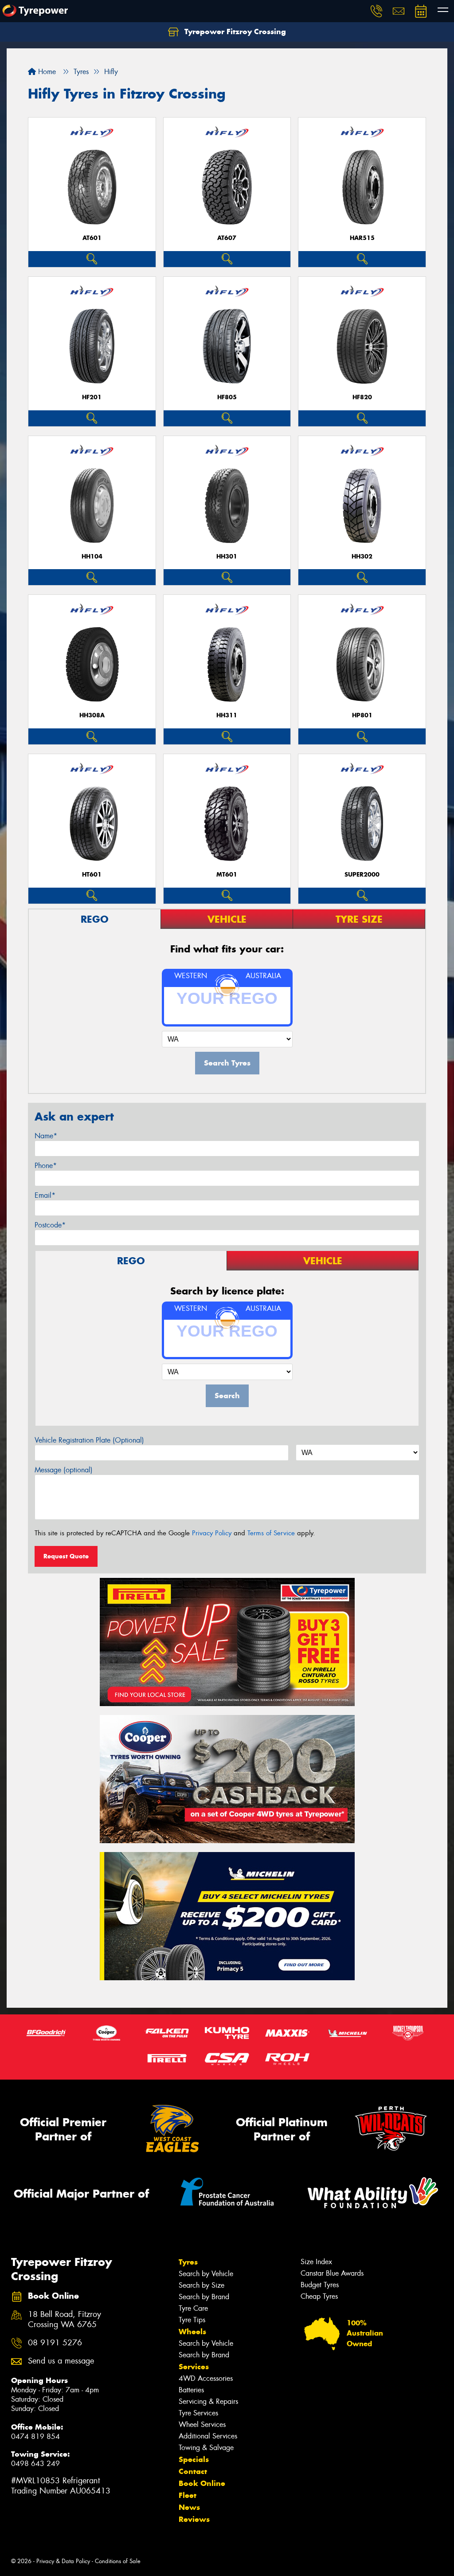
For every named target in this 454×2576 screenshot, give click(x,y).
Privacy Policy (212, 1533)
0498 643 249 (35, 2464)
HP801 (362, 715)
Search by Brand (204, 2297)
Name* (46, 1136)
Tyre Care (193, 2308)
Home (46, 72)
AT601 (92, 238)
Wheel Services (202, 2425)
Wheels (192, 2332)
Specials (194, 2459)
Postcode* (50, 1225)
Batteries (191, 2390)
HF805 (227, 397)
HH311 (227, 715)
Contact (193, 2471)
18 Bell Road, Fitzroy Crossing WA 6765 (65, 2320)
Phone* (46, 1166)
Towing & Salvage (206, 2448)
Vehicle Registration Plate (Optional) (89, 1440)
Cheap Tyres (319, 2296)
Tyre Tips (192, 2320)
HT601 (92, 875)
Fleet (188, 2495)
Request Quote (66, 1556)
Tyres (188, 2262)
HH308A (92, 715)
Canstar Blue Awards (332, 2273)
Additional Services (208, 2436)
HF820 (362, 397)
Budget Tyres (320, 2285)
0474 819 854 (35, 2436)
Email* (45, 1195)
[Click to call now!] (376, 11)
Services (194, 2367)
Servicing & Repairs (208, 2401)
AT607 (227, 238)
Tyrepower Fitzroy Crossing (234, 31)
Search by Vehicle (206, 2274)
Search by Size (202, 2285)
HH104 (92, 556)
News (189, 2507)
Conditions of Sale (118, 2561)
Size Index (316, 2262)
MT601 (227, 875)
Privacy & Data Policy (63, 2561)
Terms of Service (271, 1533)
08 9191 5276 (55, 2343)
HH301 (227, 556)
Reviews (194, 2519)
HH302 (362, 556)
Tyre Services (198, 2413)
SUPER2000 (362, 875)
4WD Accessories (206, 2378)
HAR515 (362, 238)
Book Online (202, 2483)
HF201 (92, 397)
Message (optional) (64, 1470)
